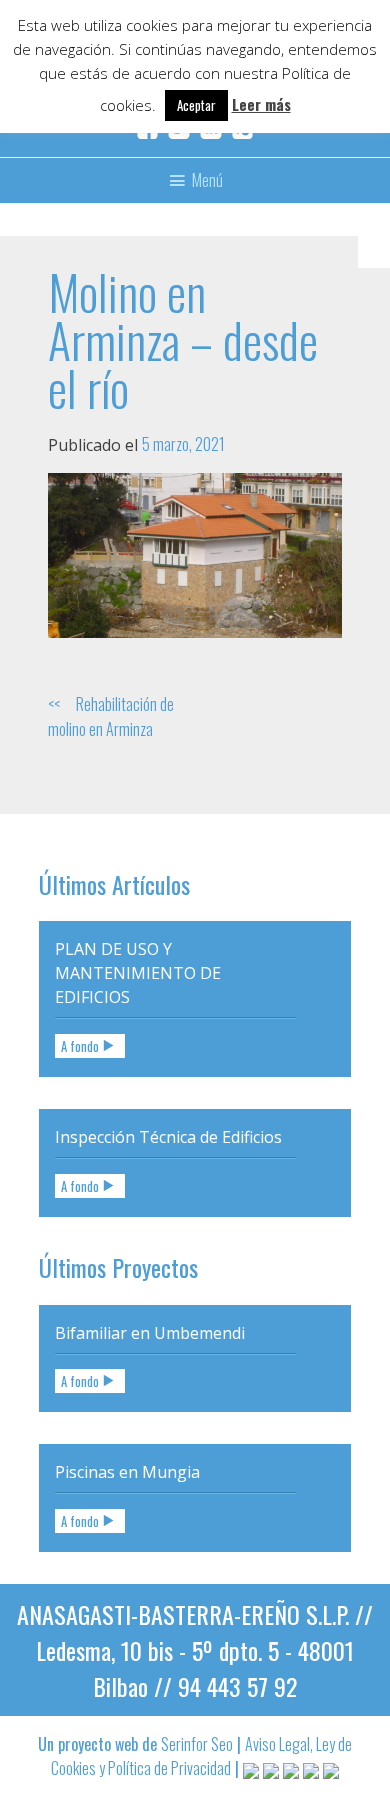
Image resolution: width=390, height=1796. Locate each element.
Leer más (261, 104)
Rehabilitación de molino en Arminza (111, 716)
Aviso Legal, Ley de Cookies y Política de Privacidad (201, 1756)
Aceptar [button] (196, 105)
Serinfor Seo (197, 1744)
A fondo (80, 1046)
